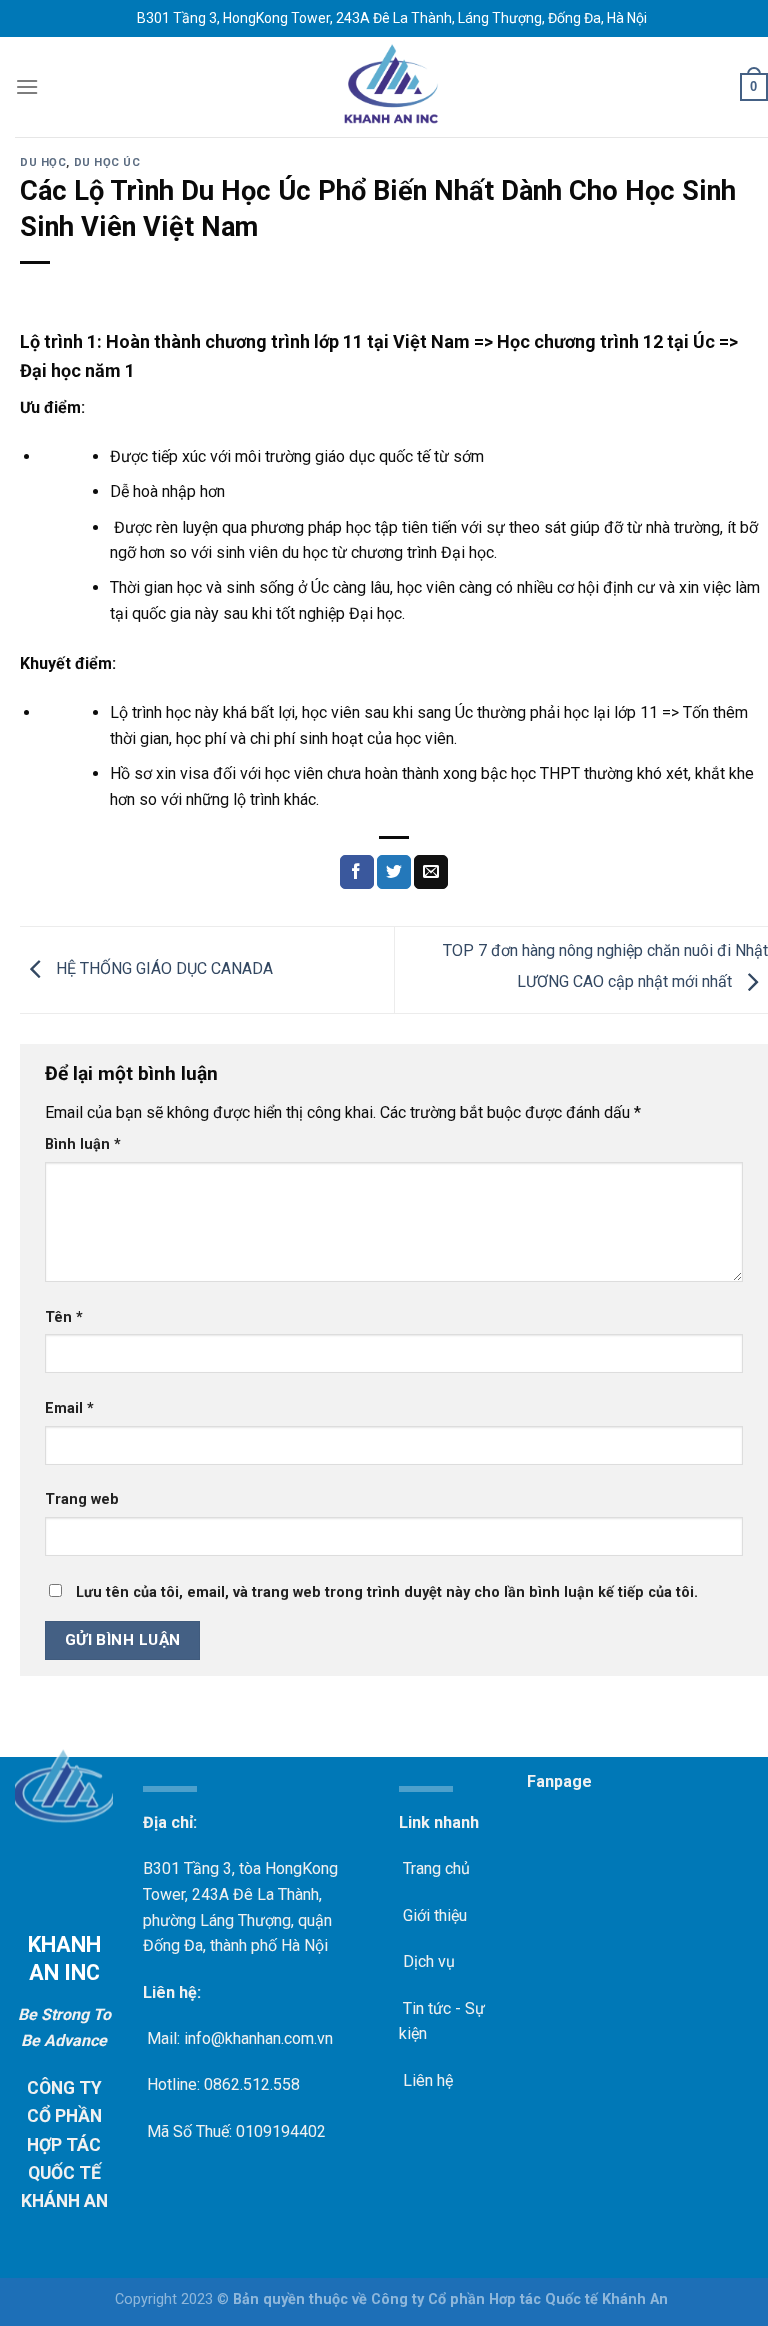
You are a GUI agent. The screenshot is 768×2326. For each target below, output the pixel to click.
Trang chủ (434, 1868)
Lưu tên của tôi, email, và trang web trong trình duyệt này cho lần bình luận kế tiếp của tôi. (387, 1592)
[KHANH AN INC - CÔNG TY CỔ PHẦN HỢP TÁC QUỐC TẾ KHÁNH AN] (392, 87)
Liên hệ (426, 2080)
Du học (43, 162)
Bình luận (83, 1144)
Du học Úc (107, 162)
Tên (64, 1317)
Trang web (82, 1499)
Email (69, 1408)
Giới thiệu (433, 1915)
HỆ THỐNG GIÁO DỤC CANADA (162, 968)
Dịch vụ (427, 1961)
